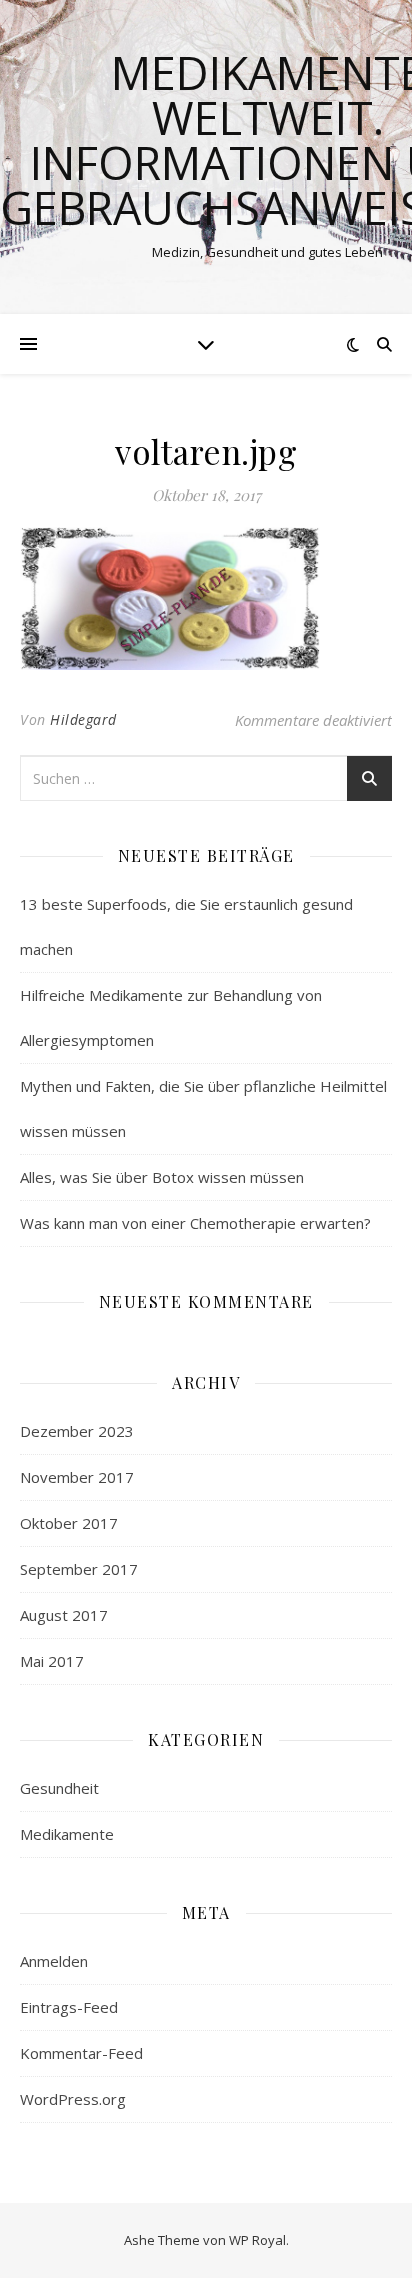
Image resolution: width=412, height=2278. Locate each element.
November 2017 (77, 1477)
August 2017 (64, 1615)
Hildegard (83, 719)
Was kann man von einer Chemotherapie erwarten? (195, 1223)
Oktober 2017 (69, 1523)
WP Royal (257, 2240)
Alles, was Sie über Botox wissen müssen (162, 1177)
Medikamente (67, 1834)
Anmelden (54, 1961)
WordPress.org (73, 2099)
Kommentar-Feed (81, 2053)
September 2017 (79, 1569)
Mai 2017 (52, 1661)
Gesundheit (59, 1788)
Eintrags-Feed (69, 2007)
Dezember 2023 (77, 1431)
